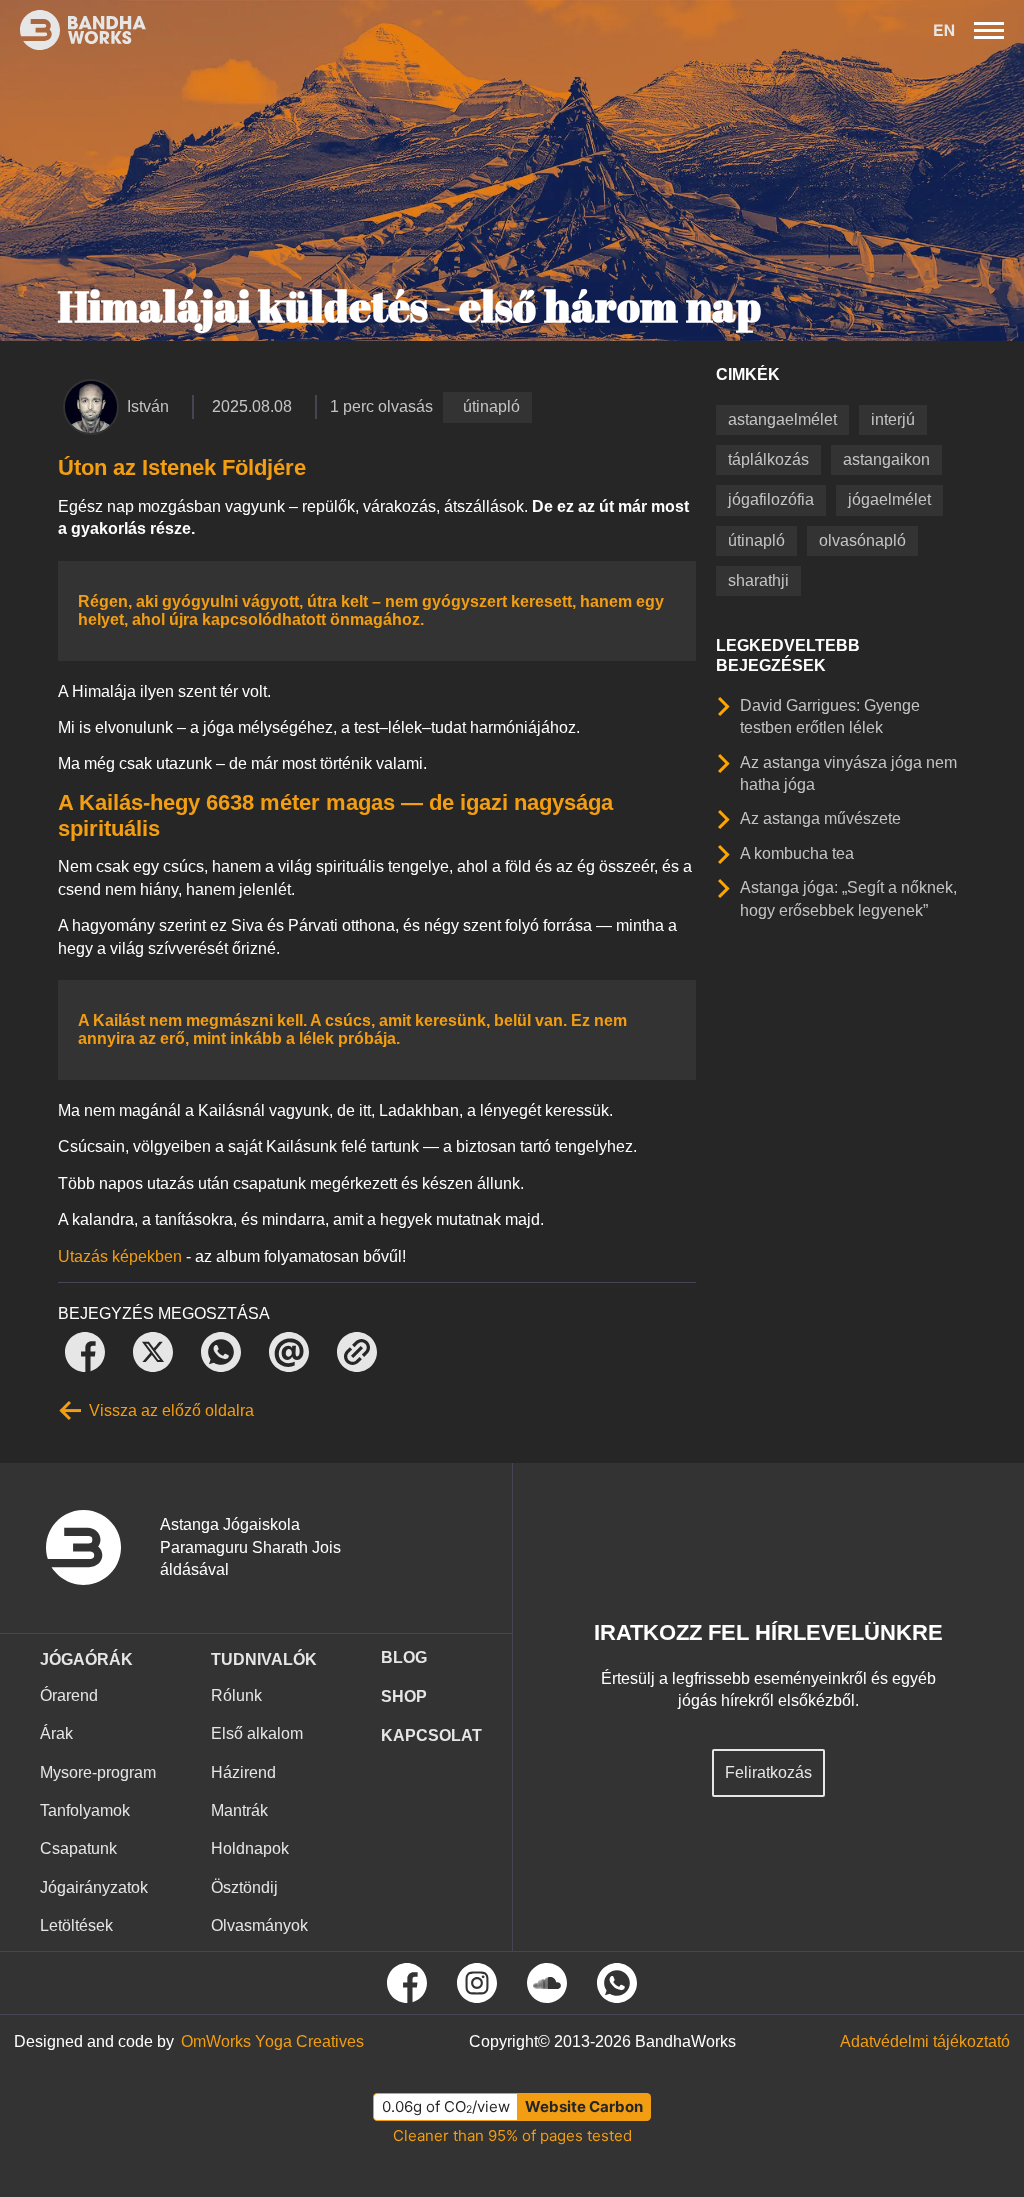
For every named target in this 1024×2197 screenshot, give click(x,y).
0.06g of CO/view (446, 2106)
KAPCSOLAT (431, 1735)
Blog (404, 1657)
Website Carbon (584, 2106)
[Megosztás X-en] (153, 1352)
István (148, 406)
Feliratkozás (768, 1772)
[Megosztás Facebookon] (85, 1352)
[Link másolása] (357, 1352)
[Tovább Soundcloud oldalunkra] (547, 1983)
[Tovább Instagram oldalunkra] (477, 1983)
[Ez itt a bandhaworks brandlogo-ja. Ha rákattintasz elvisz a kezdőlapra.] (73, 30)
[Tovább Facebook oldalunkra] (407, 1983)
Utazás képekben (120, 1256)
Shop (404, 1696)
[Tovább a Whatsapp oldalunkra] (617, 1983)
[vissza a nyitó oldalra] (97, 1547)
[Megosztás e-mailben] (289, 1352)
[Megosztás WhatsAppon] (221, 1352)
